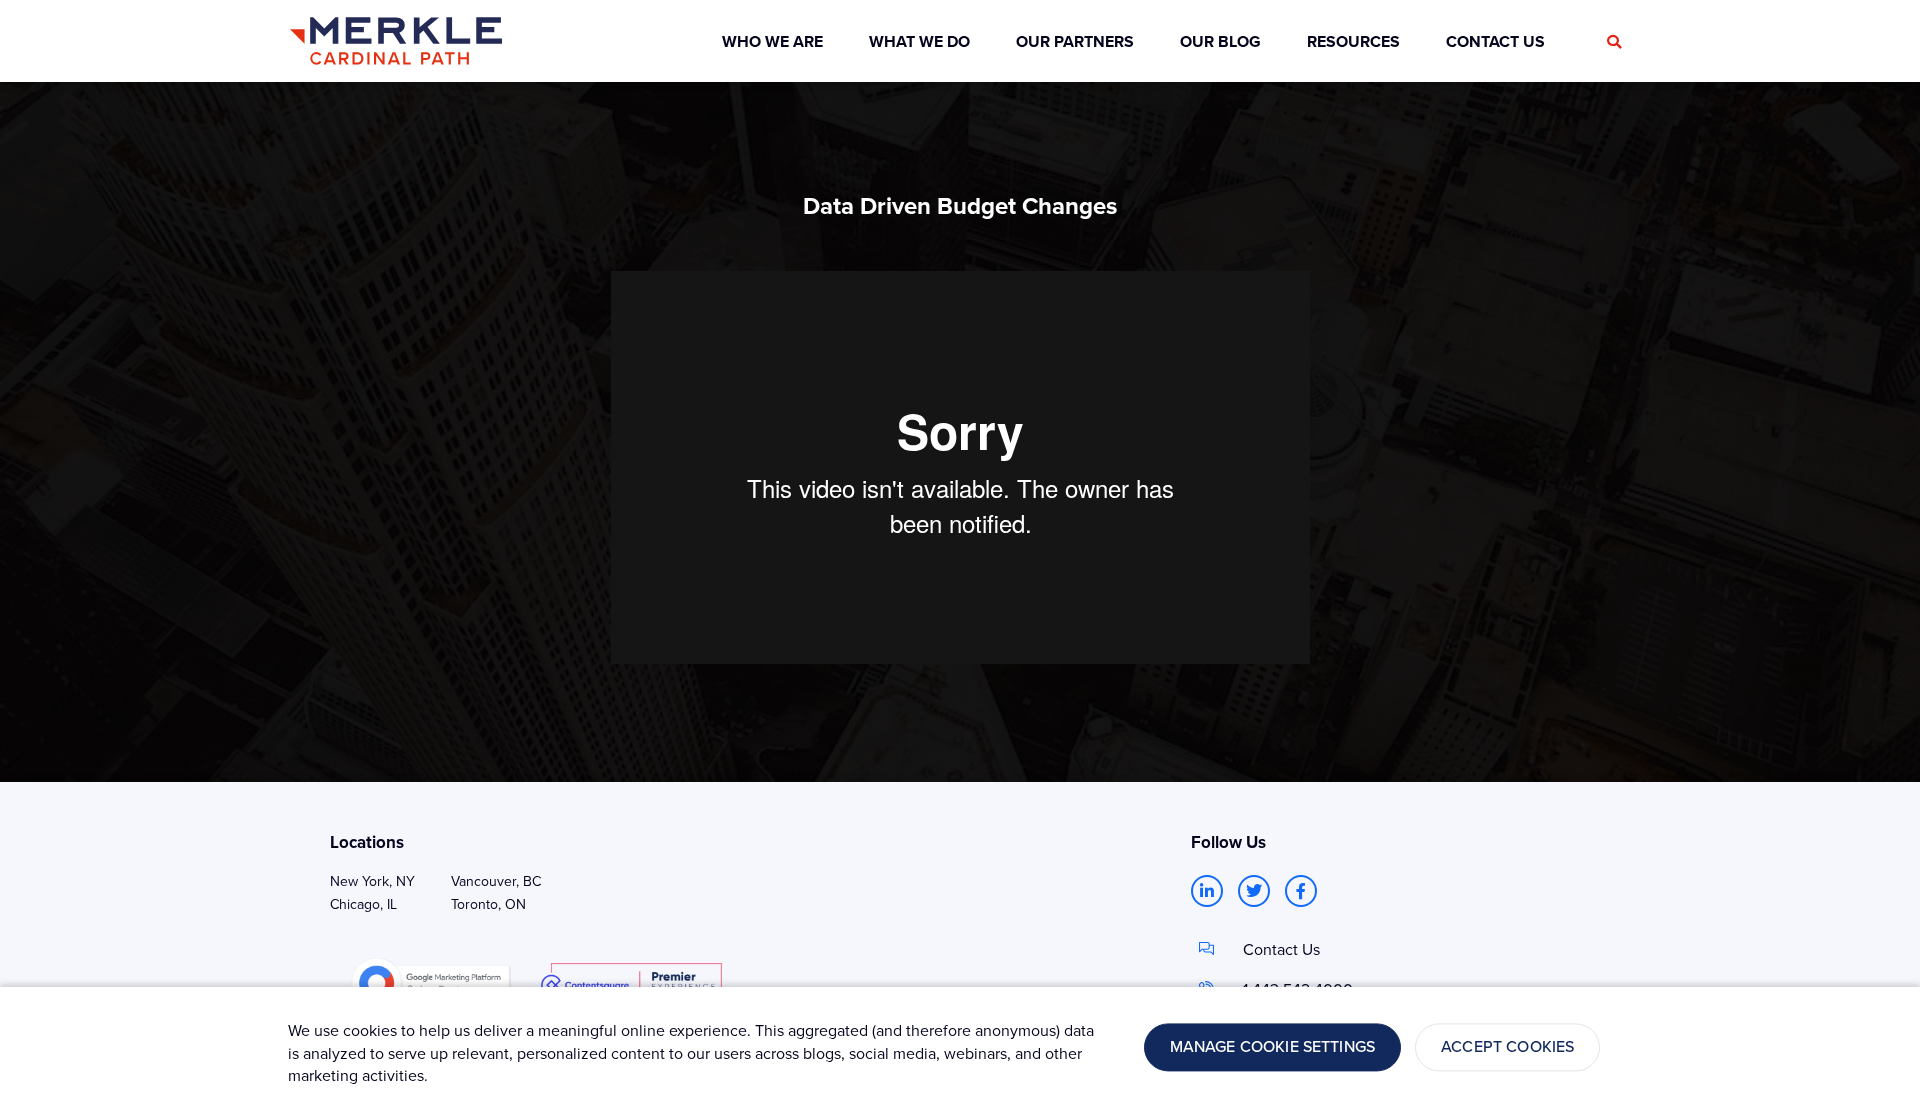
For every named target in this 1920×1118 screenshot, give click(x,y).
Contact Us (1281, 949)
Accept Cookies (1507, 1047)
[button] (1614, 42)
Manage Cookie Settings (1273, 1047)
